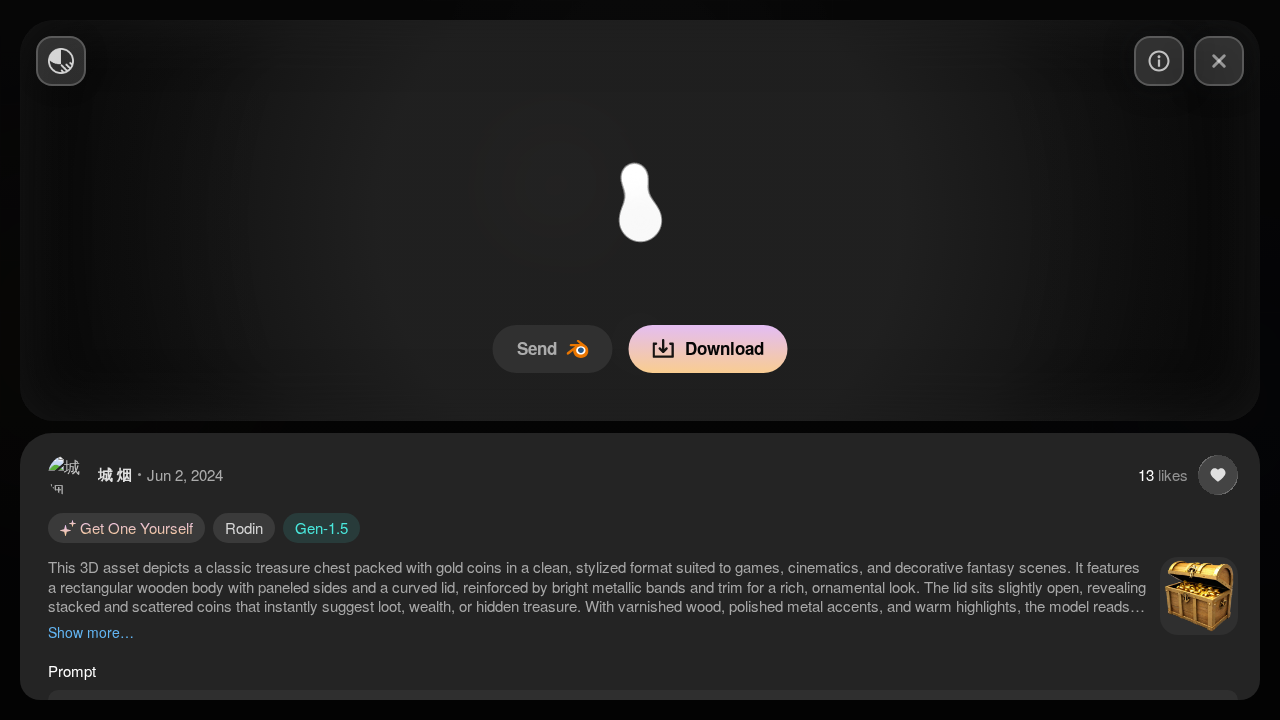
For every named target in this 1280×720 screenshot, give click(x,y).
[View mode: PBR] (61, 61)
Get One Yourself (136, 527)
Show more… (91, 632)
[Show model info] (1159, 61)
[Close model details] (1219, 61)
